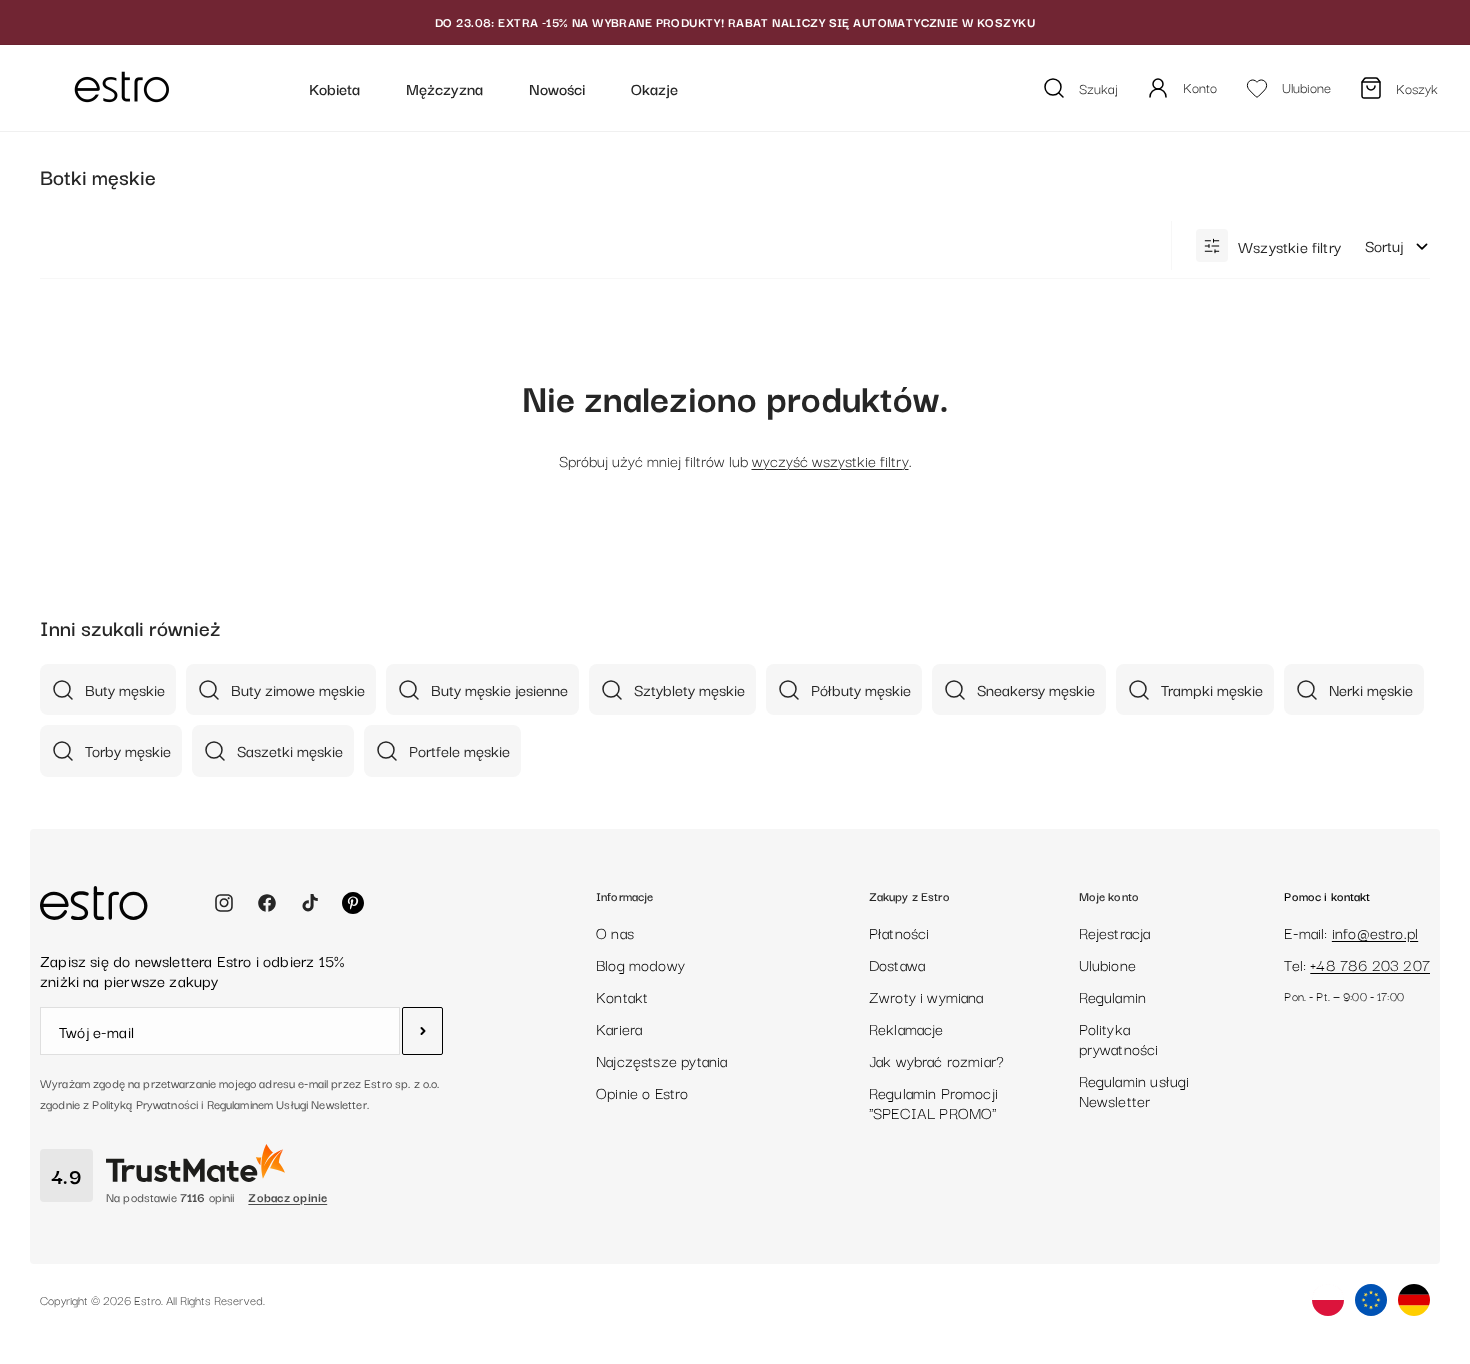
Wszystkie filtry (1289, 246)
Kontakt (622, 996)
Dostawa (897, 964)
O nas (615, 932)
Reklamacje (906, 1028)
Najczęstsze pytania (661, 1060)
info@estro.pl (1375, 932)
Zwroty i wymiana (926, 996)
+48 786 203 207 (1370, 964)
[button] (1397, 246)
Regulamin (1113, 996)
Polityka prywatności (1119, 1038)
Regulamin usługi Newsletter (1134, 1090)
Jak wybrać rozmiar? (936, 1060)
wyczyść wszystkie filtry (830, 460)
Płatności (899, 932)
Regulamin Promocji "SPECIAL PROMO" (933, 1102)
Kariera (619, 1028)
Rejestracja (1115, 932)
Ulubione (1107, 964)
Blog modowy (640, 964)
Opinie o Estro (642, 1092)
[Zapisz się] (422, 1031)
